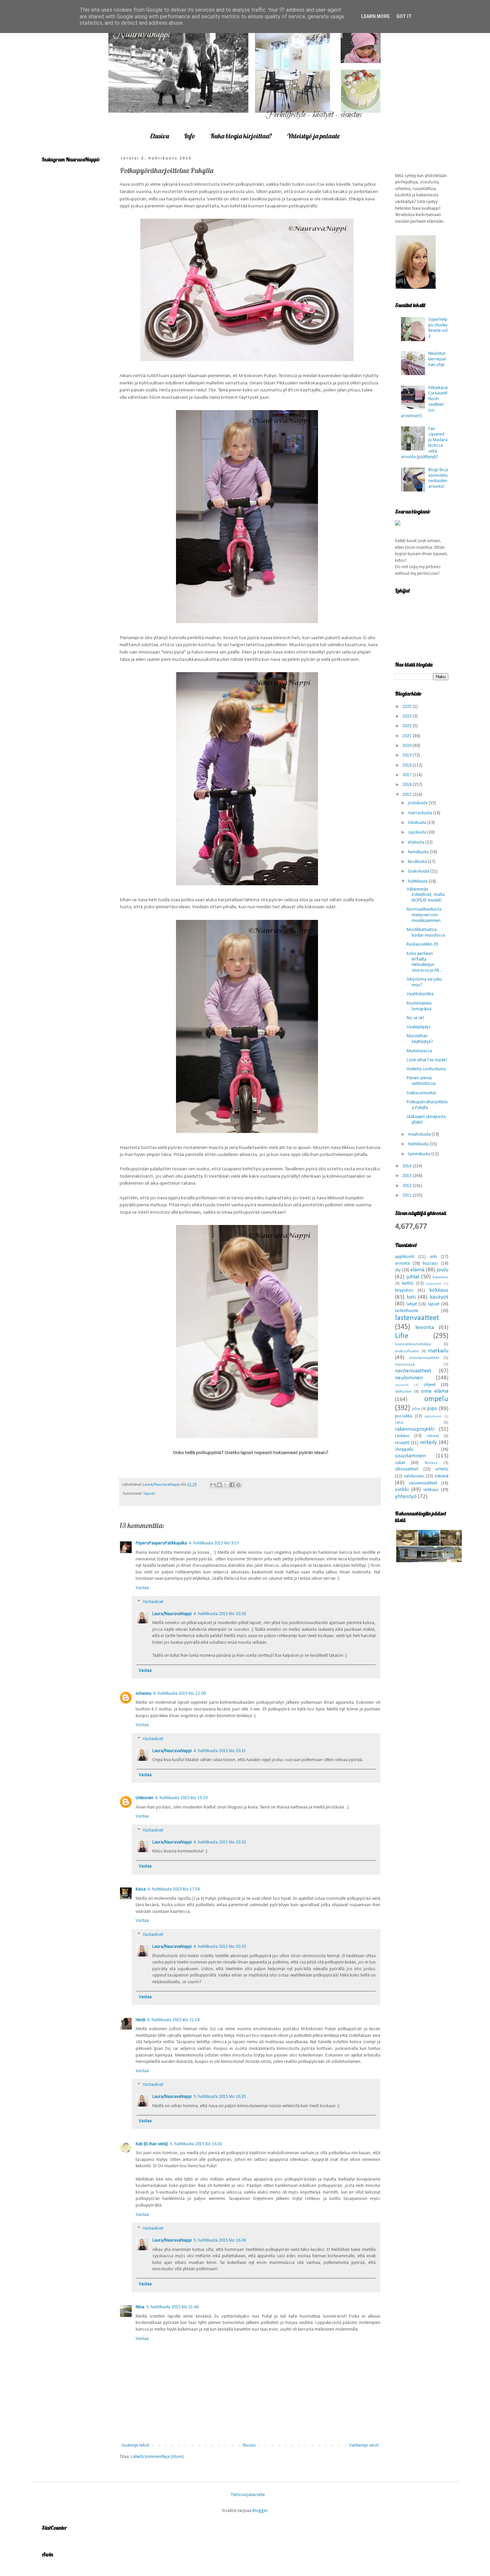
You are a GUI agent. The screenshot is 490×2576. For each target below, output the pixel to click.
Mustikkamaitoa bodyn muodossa (426, 933)
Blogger (260, 2511)
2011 (407, 1195)
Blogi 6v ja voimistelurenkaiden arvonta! (438, 478)
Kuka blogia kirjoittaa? (241, 136)
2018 (407, 765)
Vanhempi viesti (364, 2445)
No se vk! (415, 1018)
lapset (149, 1494)
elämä (417, 1270)
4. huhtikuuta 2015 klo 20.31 (220, 1751)
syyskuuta (418, 832)
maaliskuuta (420, 1134)
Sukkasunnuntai (421, 1093)
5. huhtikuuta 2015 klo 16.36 (220, 2240)
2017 (407, 775)
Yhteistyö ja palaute (313, 136)
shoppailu (404, 1450)
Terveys (431, 1463)
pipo (432, 1409)
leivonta (425, 1328)
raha (399, 1423)
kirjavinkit (434, 1284)
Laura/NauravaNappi (172, 1614)
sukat (400, 1463)
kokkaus (439, 1290)
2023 (407, 716)
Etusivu (159, 136)
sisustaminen (410, 1456)
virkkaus (431, 1490)
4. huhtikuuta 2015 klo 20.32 (220, 1842)
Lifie (402, 1336)
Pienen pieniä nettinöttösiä (421, 1081)
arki (433, 1257)
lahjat (412, 1304)
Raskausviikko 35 (422, 944)
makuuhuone (407, 1351)
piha (416, 1409)
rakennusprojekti (415, 1429)
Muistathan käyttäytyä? (420, 1039)
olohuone (403, 1392)
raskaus (402, 1436)
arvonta (402, 1263)
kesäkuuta (418, 862)
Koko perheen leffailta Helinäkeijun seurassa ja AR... (424, 962)
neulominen (409, 1378)
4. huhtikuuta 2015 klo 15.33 (181, 1798)
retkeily (428, 1443)
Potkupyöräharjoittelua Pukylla (427, 1105)
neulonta (402, 1385)
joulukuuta (418, 803)
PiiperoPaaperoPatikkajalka (161, 1543)
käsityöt (439, 1297)
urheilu (442, 1469)
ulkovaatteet (407, 1469)
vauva (441, 1476)
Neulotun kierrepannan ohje (437, 359)
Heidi (140, 2020)
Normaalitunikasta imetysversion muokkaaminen (424, 915)
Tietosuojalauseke (248, 2494)
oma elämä (435, 1391)
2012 (407, 1186)
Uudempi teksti (135, 2445)
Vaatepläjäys (419, 1027)
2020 (407, 746)
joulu (442, 1270)
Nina (140, 2307)
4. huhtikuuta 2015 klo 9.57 (214, 1543)
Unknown (144, 1798)
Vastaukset (153, 1602)
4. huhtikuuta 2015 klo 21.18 (173, 2020)
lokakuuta (418, 823)
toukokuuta (419, 871)
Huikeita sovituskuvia (426, 1069)
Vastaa (142, 1588)
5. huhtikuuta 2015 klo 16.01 (196, 2144)
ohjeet (430, 1385)
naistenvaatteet (413, 1371)
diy (398, 1270)
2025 (407, 707)
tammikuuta (420, 1154)
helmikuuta (419, 1144)
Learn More (375, 16)
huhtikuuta (418, 881)
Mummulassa (419, 1051)
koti (411, 1297)
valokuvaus (414, 1476)
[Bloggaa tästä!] (219, 1485)
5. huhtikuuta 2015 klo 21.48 (172, 2307)
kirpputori (404, 1291)
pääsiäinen (433, 1417)
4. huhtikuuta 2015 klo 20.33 (220, 1947)
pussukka (404, 1416)
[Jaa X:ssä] (226, 1485)
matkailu (438, 1351)
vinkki (402, 1490)
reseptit (402, 1443)
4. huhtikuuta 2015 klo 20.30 (220, 1614)
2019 (407, 755)
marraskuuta (420, 813)
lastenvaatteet (417, 1318)
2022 (407, 726)
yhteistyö (406, 1497)
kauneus (440, 1277)
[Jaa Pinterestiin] (238, 1485)
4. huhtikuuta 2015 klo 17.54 (174, 1889)
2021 (407, 736)
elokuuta (417, 842)
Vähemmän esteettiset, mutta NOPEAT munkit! (426, 895)
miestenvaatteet (424, 1358)
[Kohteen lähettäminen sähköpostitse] (213, 1485)
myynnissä (405, 1365)
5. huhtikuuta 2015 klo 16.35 (220, 2097)
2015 (407, 795)
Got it (404, 16)
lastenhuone (407, 1311)
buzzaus (430, 1263)
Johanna (143, 1694)
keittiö (408, 1283)
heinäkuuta (419, 852)
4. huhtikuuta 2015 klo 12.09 (179, 1694)
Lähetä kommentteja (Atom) (157, 2457)
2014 (407, 1166)
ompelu (436, 1399)
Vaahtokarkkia (420, 994)
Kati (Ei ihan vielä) (152, 2144)
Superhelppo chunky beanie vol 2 (438, 328)
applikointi (405, 1257)
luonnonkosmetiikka (413, 1344)
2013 (407, 1176)
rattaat (433, 1436)
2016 (407, 785)
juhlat (413, 1277)
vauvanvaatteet (423, 1483)
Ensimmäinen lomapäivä (419, 1006)
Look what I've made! (427, 1060)
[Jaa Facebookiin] (232, 1485)
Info (190, 136)
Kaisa (141, 1889)
